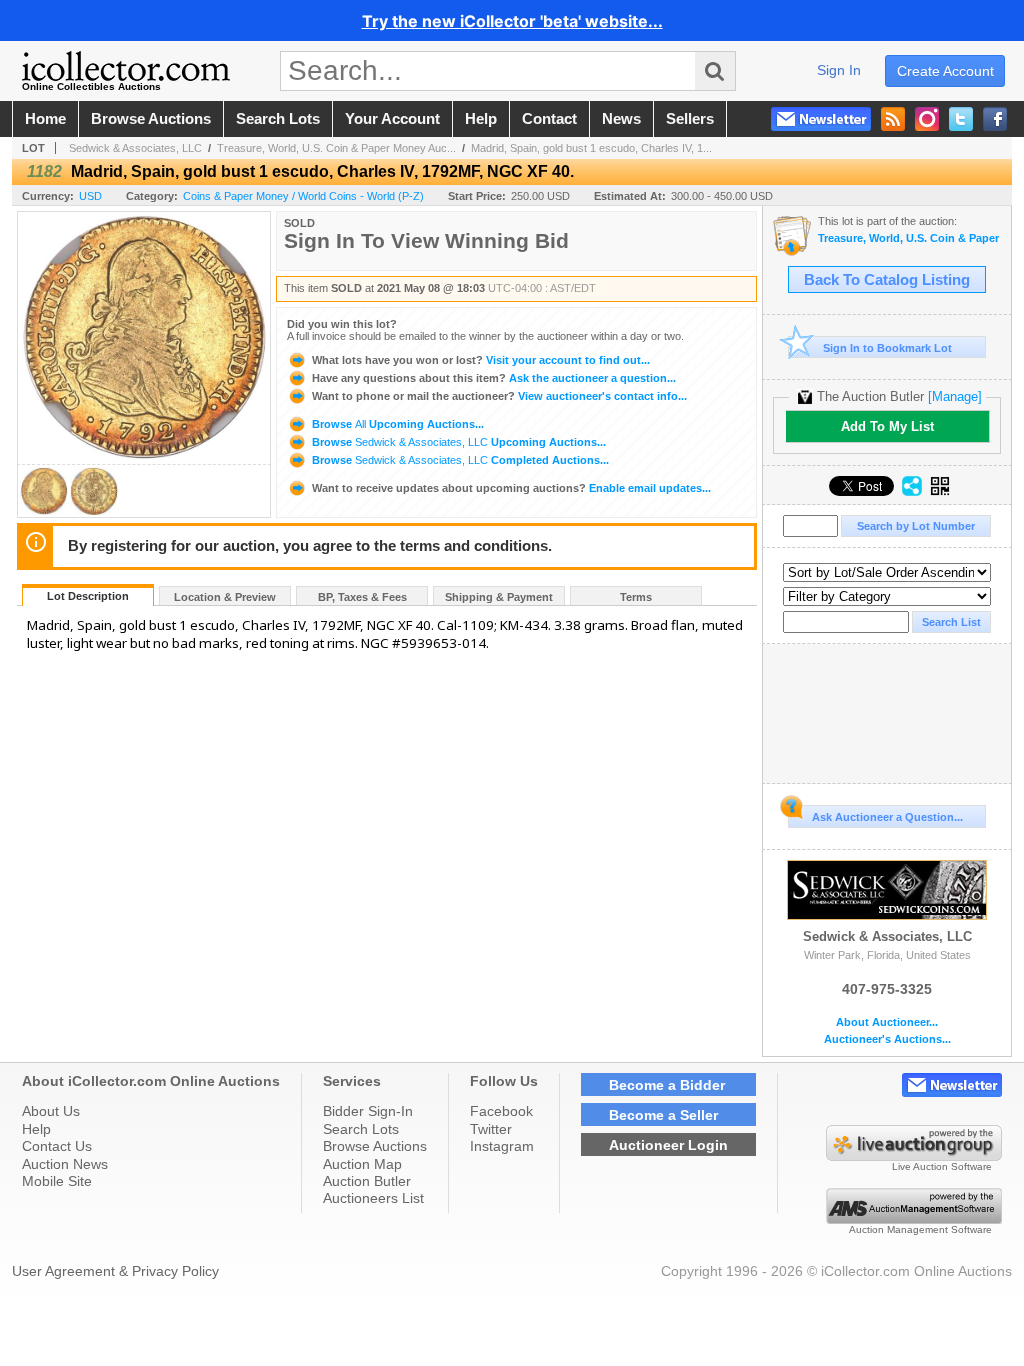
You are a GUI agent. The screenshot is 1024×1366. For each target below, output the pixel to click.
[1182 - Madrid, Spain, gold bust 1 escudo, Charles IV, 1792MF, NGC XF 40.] (44, 511)
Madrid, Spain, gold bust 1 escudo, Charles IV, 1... (591, 148)
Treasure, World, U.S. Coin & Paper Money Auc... (336, 148)
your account (392, 119)
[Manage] (955, 396)
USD (90, 196)
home (45, 119)
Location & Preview (225, 597)
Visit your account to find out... (481, 360)
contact (549, 119)
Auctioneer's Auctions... (887, 1039)
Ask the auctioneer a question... (494, 378)
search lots (278, 119)
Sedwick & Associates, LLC (135, 148)
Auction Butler (367, 1181)
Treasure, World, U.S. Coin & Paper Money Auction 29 (909, 238)
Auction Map (362, 1164)
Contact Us (57, 1146)
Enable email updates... (511, 488)
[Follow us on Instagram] (927, 119)
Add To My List (887, 426)
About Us (51, 1111)
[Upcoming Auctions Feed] (893, 119)
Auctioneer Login (668, 1145)
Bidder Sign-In (368, 1111)
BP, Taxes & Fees (362, 597)
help (481, 119)
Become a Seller (663, 1115)
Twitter (491, 1129)
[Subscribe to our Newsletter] (821, 119)
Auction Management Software (920, 1229)
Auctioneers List (373, 1198)
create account (945, 71)
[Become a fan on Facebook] (995, 119)
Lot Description (88, 596)
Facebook (501, 1111)
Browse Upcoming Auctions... (396, 424)
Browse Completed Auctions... (459, 460)
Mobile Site (57, 1181)
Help (36, 1129)
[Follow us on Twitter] (961, 119)
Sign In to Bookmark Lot (887, 348)
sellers (690, 119)
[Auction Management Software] (914, 1219)
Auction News (65, 1164)
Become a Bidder (667, 1085)
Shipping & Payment (499, 597)
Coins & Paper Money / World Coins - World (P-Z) (303, 196)
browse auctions (151, 119)
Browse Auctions (375, 1146)
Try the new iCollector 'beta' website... (512, 21)
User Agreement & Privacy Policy (115, 1271)
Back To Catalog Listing (887, 280)
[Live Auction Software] (914, 1156)
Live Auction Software (942, 1166)
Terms (636, 597)
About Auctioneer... (887, 1022)
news (621, 119)
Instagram (502, 1146)
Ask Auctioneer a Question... (887, 817)
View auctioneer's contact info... (499, 396)
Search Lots (361, 1129)
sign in (839, 70)
